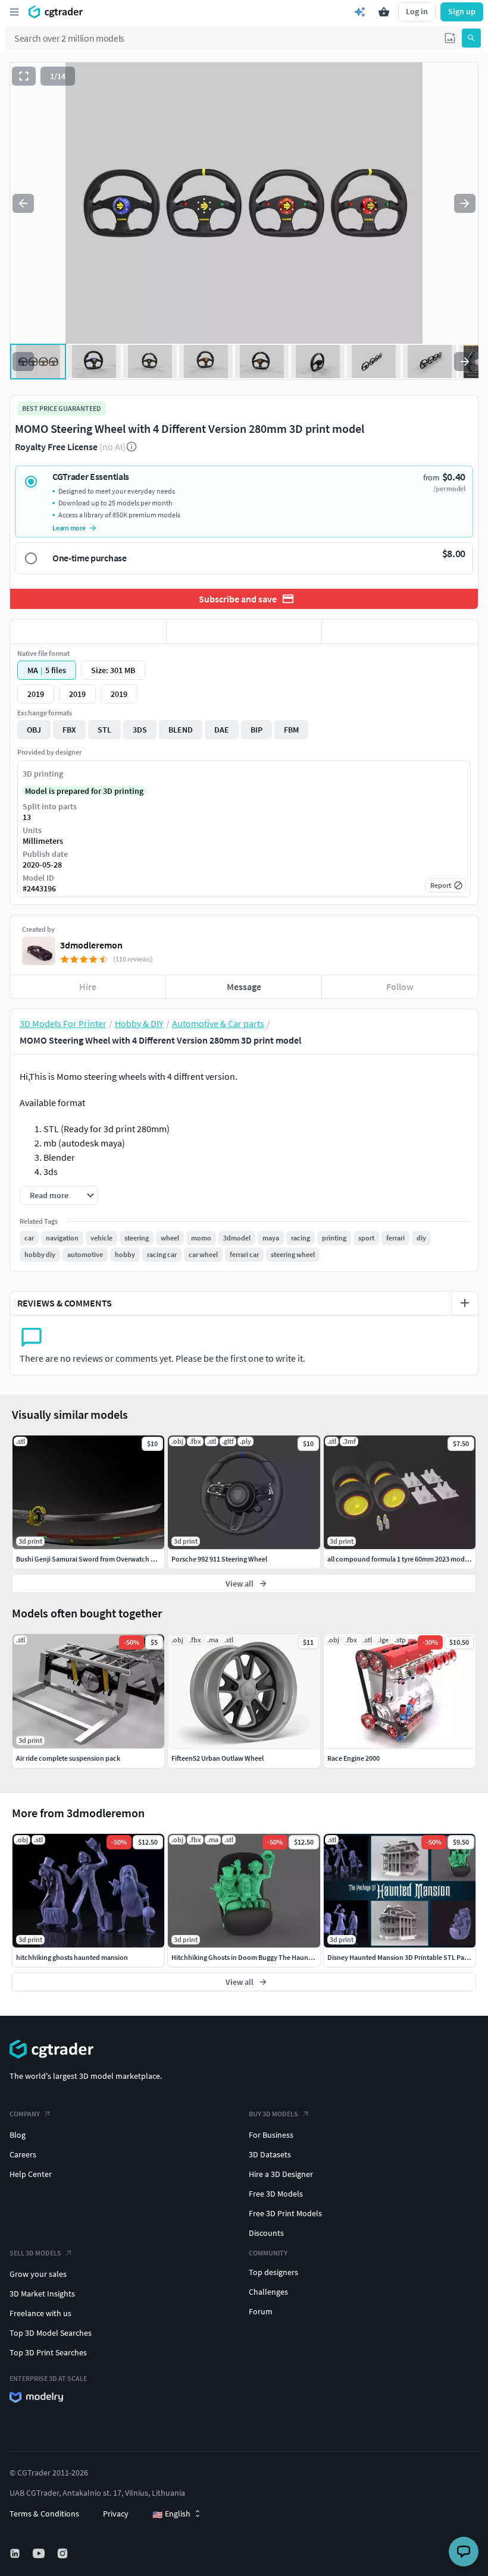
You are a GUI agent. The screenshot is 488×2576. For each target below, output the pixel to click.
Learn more (69, 528)
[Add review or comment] (465, 1303)
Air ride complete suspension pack (68, 1758)
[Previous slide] (23, 203)
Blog (18, 2135)
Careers (23, 2154)
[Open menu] (14, 12)
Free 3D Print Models (285, 2213)
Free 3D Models (276, 2194)
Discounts (266, 2233)
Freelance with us (40, 2313)
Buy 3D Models (273, 2114)
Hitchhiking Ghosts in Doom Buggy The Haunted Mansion (259, 1957)
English (171, 2514)
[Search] (471, 38)
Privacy (116, 2514)
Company (25, 2114)
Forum (261, 2311)
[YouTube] (40, 2553)
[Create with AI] (360, 12)
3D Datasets (270, 2154)
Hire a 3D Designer (281, 2174)
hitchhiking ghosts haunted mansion (72, 1957)
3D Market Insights (42, 2294)
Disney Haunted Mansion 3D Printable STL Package (405, 1957)
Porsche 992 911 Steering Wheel (219, 1559)
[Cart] (384, 12)
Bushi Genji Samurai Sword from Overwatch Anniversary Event (111, 1559)
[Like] (88, 632)
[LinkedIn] (16, 2553)
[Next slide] (465, 203)
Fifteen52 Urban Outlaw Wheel (218, 1758)
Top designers (273, 2272)
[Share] (400, 632)
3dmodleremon (91, 945)
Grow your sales (38, 2274)
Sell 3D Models (35, 2253)
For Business (271, 2135)
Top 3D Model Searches (51, 2333)
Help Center (31, 2174)
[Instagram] (64, 2553)
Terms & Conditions (44, 2514)
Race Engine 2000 (354, 1758)
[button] (450, 38)
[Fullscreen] (24, 76)
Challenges (268, 2292)
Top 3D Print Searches (48, 2352)
